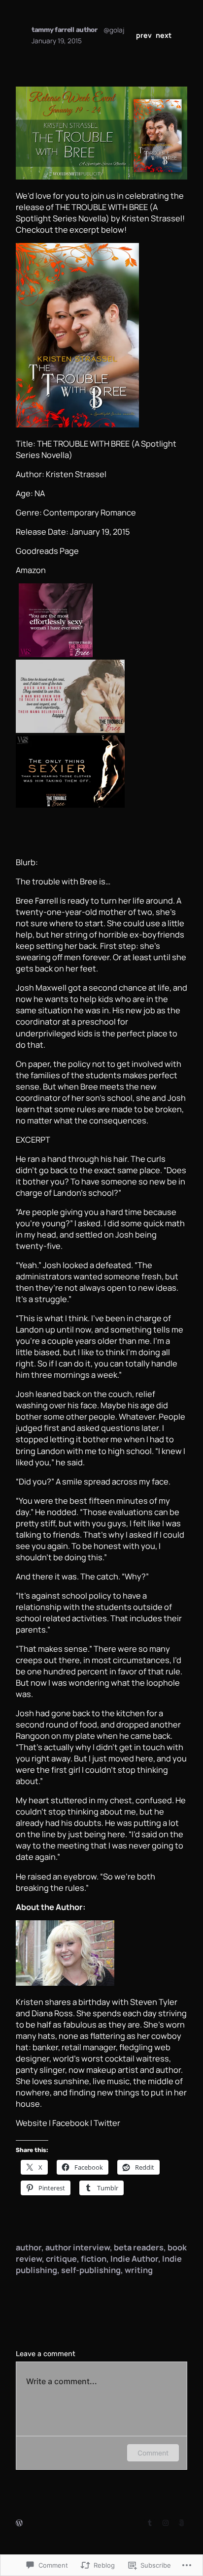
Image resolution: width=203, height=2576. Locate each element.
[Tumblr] (150, 2523)
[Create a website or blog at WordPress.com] (19, 2523)
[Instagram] (166, 2523)
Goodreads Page (47, 551)
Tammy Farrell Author (65, 30)
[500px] (181, 2523)
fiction (94, 2258)
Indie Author (134, 2258)
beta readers (139, 2247)
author (29, 2247)
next (164, 35)
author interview (78, 2247)
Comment (153, 2453)
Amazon (31, 570)
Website (32, 2123)
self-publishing (91, 2270)
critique (61, 2258)
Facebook (70, 2123)
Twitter (107, 2123)
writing (139, 2270)
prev (144, 35)
